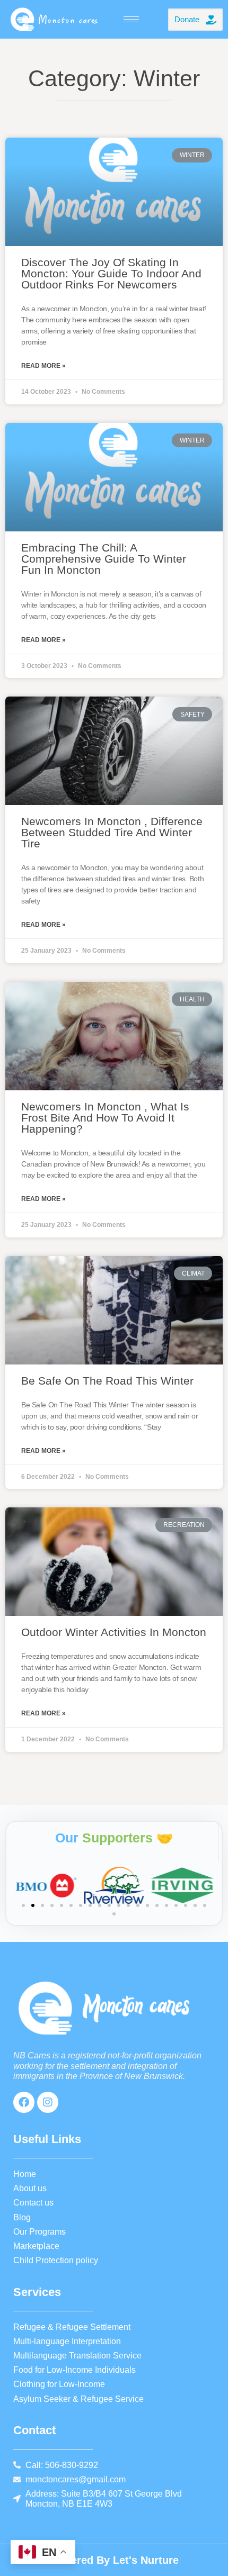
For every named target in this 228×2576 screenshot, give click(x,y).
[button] (23, 1905)
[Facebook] (24, 2102)
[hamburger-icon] (131, 19)
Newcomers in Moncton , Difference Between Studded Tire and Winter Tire (112, 832)
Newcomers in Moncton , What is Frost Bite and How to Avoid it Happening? (105, 1118)
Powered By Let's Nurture (114, 2560)
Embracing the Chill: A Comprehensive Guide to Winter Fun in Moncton (104, 559)
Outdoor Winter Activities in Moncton (114, 1632)
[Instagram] (48, 2102)
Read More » (43, 366)
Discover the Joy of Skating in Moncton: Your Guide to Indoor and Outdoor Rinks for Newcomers (111, 273)
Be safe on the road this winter (107, 1381)
